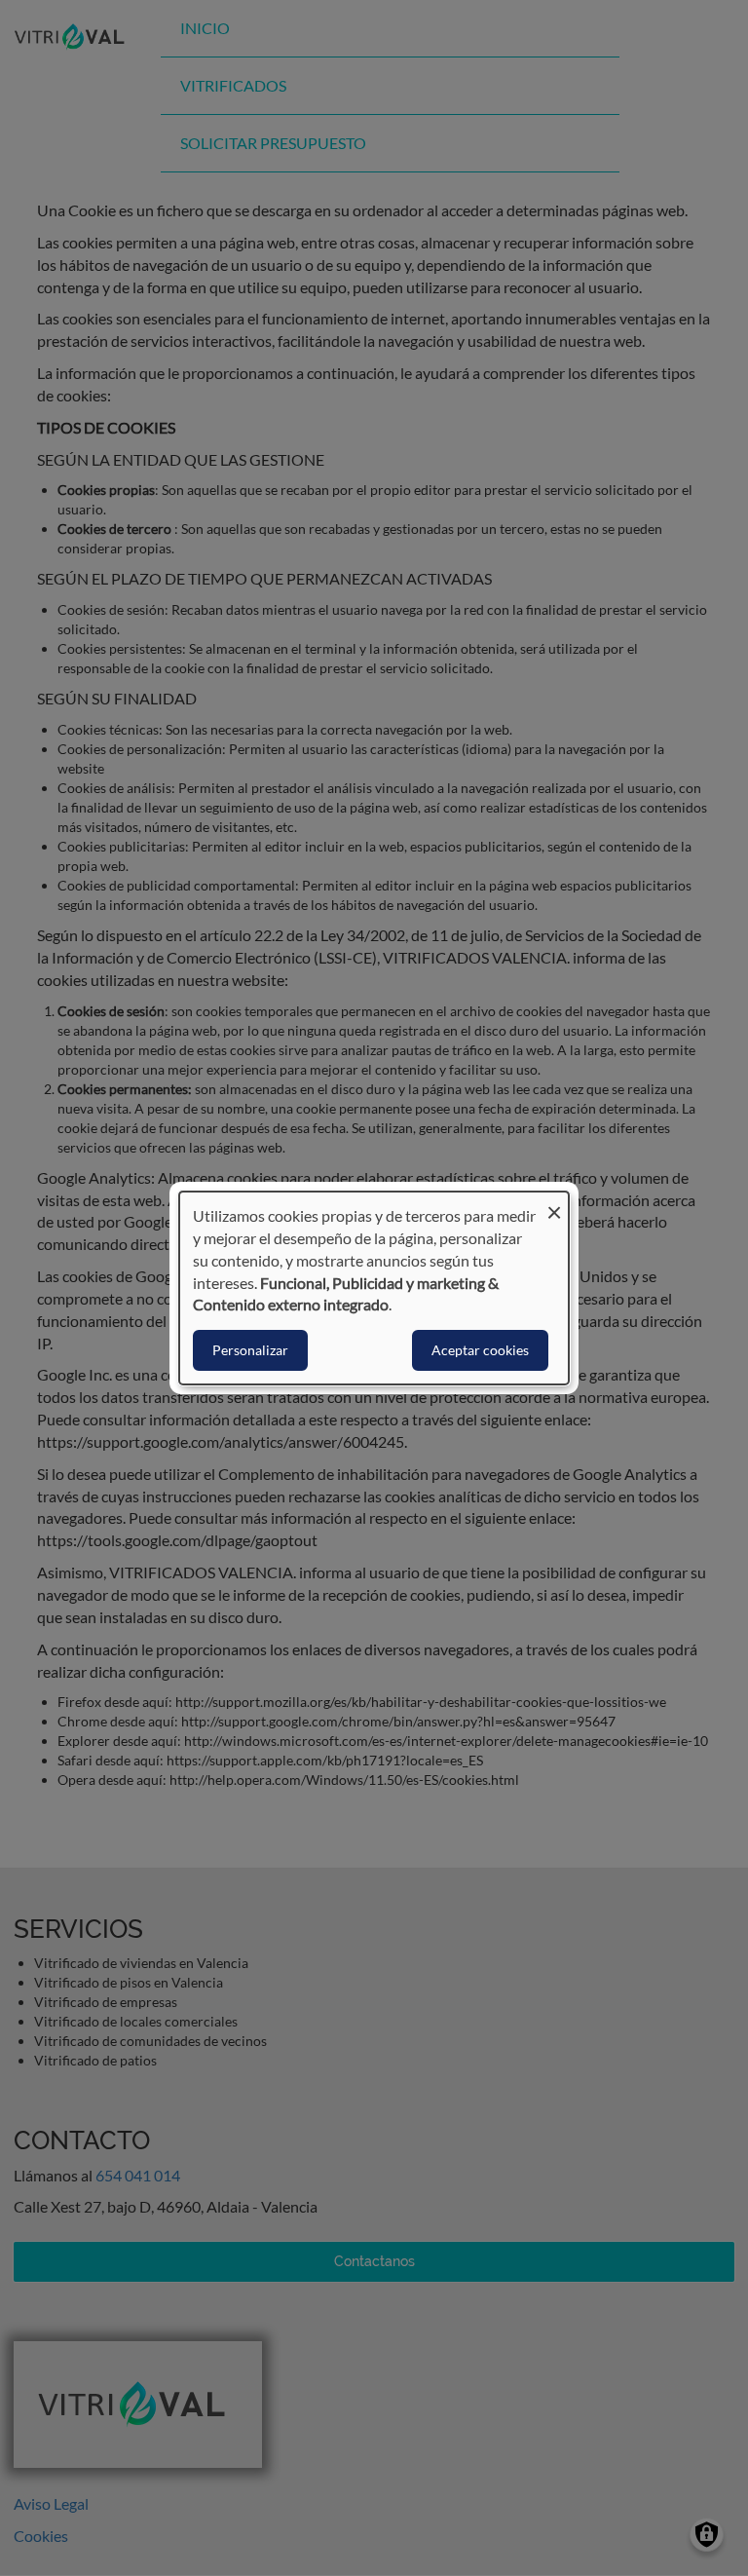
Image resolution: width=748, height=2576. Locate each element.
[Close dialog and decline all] (554, 1204)
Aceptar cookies (480, 1350)
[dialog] (374, 1288)
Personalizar (250, 1350)
